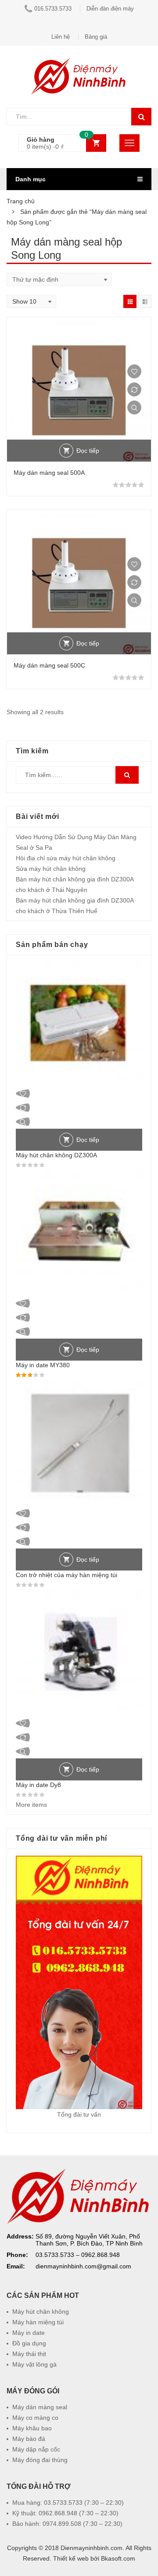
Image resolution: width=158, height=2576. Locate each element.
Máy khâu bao (32, 2428)
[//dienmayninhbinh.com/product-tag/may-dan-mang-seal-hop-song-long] (130, 301)
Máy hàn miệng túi (38, 2322)
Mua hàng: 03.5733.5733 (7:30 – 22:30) (68, 2503)
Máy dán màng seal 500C (49, 665)
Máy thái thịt (29, 2354)
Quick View (134, 407)
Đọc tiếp (88, 451)
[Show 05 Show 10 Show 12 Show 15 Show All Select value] (31, 301)
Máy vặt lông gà (34, 2364)
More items (31, 1805)
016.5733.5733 (53, 9)
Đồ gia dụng (29, 2343)
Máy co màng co (35, 2418)
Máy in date (29, 2333)
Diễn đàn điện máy (110, 9)
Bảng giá (96, 37)
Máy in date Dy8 (38, 1785)
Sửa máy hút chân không (51, 869)
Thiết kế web (71, 2558)
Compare (134, 389)
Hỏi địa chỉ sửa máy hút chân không (66, 858)
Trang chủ (21, 201)
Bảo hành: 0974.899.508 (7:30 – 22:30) (67, 2524)
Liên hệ (61, 37)
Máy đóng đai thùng (40, 2460)
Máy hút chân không (41, 2312)
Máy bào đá (29, 2439)
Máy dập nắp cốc (36, 2449)
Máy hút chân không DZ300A (56, 1155)
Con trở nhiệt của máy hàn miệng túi (66, 1575)
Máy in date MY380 (43, 1365)
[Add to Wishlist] (134, 371)
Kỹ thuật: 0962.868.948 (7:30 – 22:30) (65, 2513)
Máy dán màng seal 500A (49, 473)
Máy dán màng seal (40, 2407)
